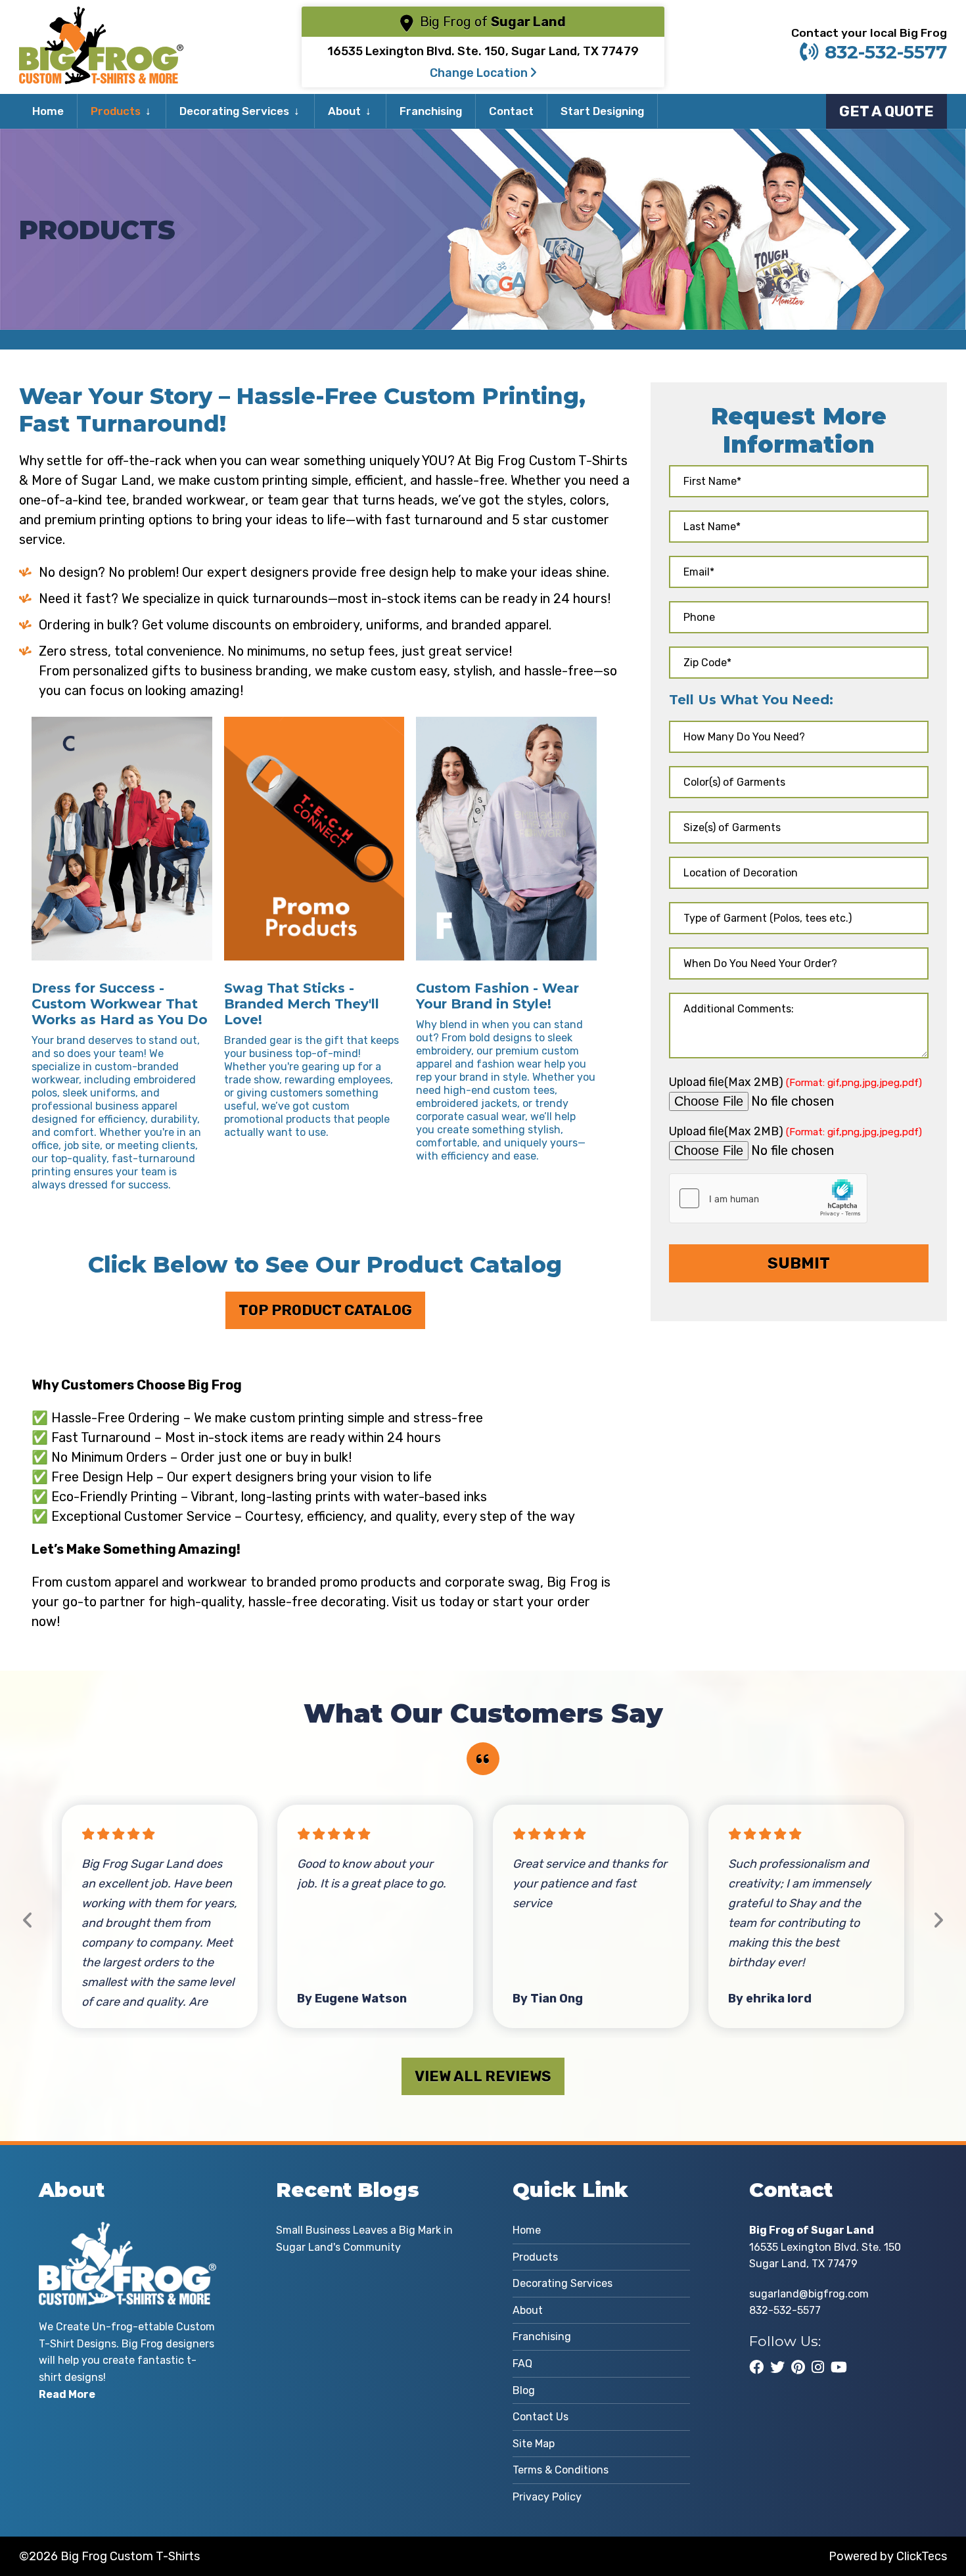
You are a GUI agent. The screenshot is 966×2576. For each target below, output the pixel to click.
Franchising (431, 111)
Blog (524, 2390)
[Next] (938, 1921)
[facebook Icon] (756, 2367)
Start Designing (602, 111)
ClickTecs (922, 2556)
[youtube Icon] (839, 2367)
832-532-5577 (886, 52)
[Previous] (28, 1921)
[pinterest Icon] (798, 2367)
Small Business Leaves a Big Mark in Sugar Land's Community (364, 2239)
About (344, 111)
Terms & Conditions (561, 2470)
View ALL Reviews (483, 2076)
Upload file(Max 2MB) (795, 1082)
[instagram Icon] (818, 2367)
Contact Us (540, 2417)
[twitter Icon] (777, 2367)
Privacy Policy (547, 2497)
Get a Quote (886, 111)
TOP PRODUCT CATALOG (325, 1310)
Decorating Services (234, 111)
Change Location (480, 73)
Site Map (534, 2444)
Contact (511, 111)
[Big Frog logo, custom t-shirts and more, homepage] (101, 16)
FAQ (522, 2363)
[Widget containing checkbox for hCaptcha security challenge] (768, 1198)
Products (116, 111)
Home (48, 111)
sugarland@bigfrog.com (809, 2294)
